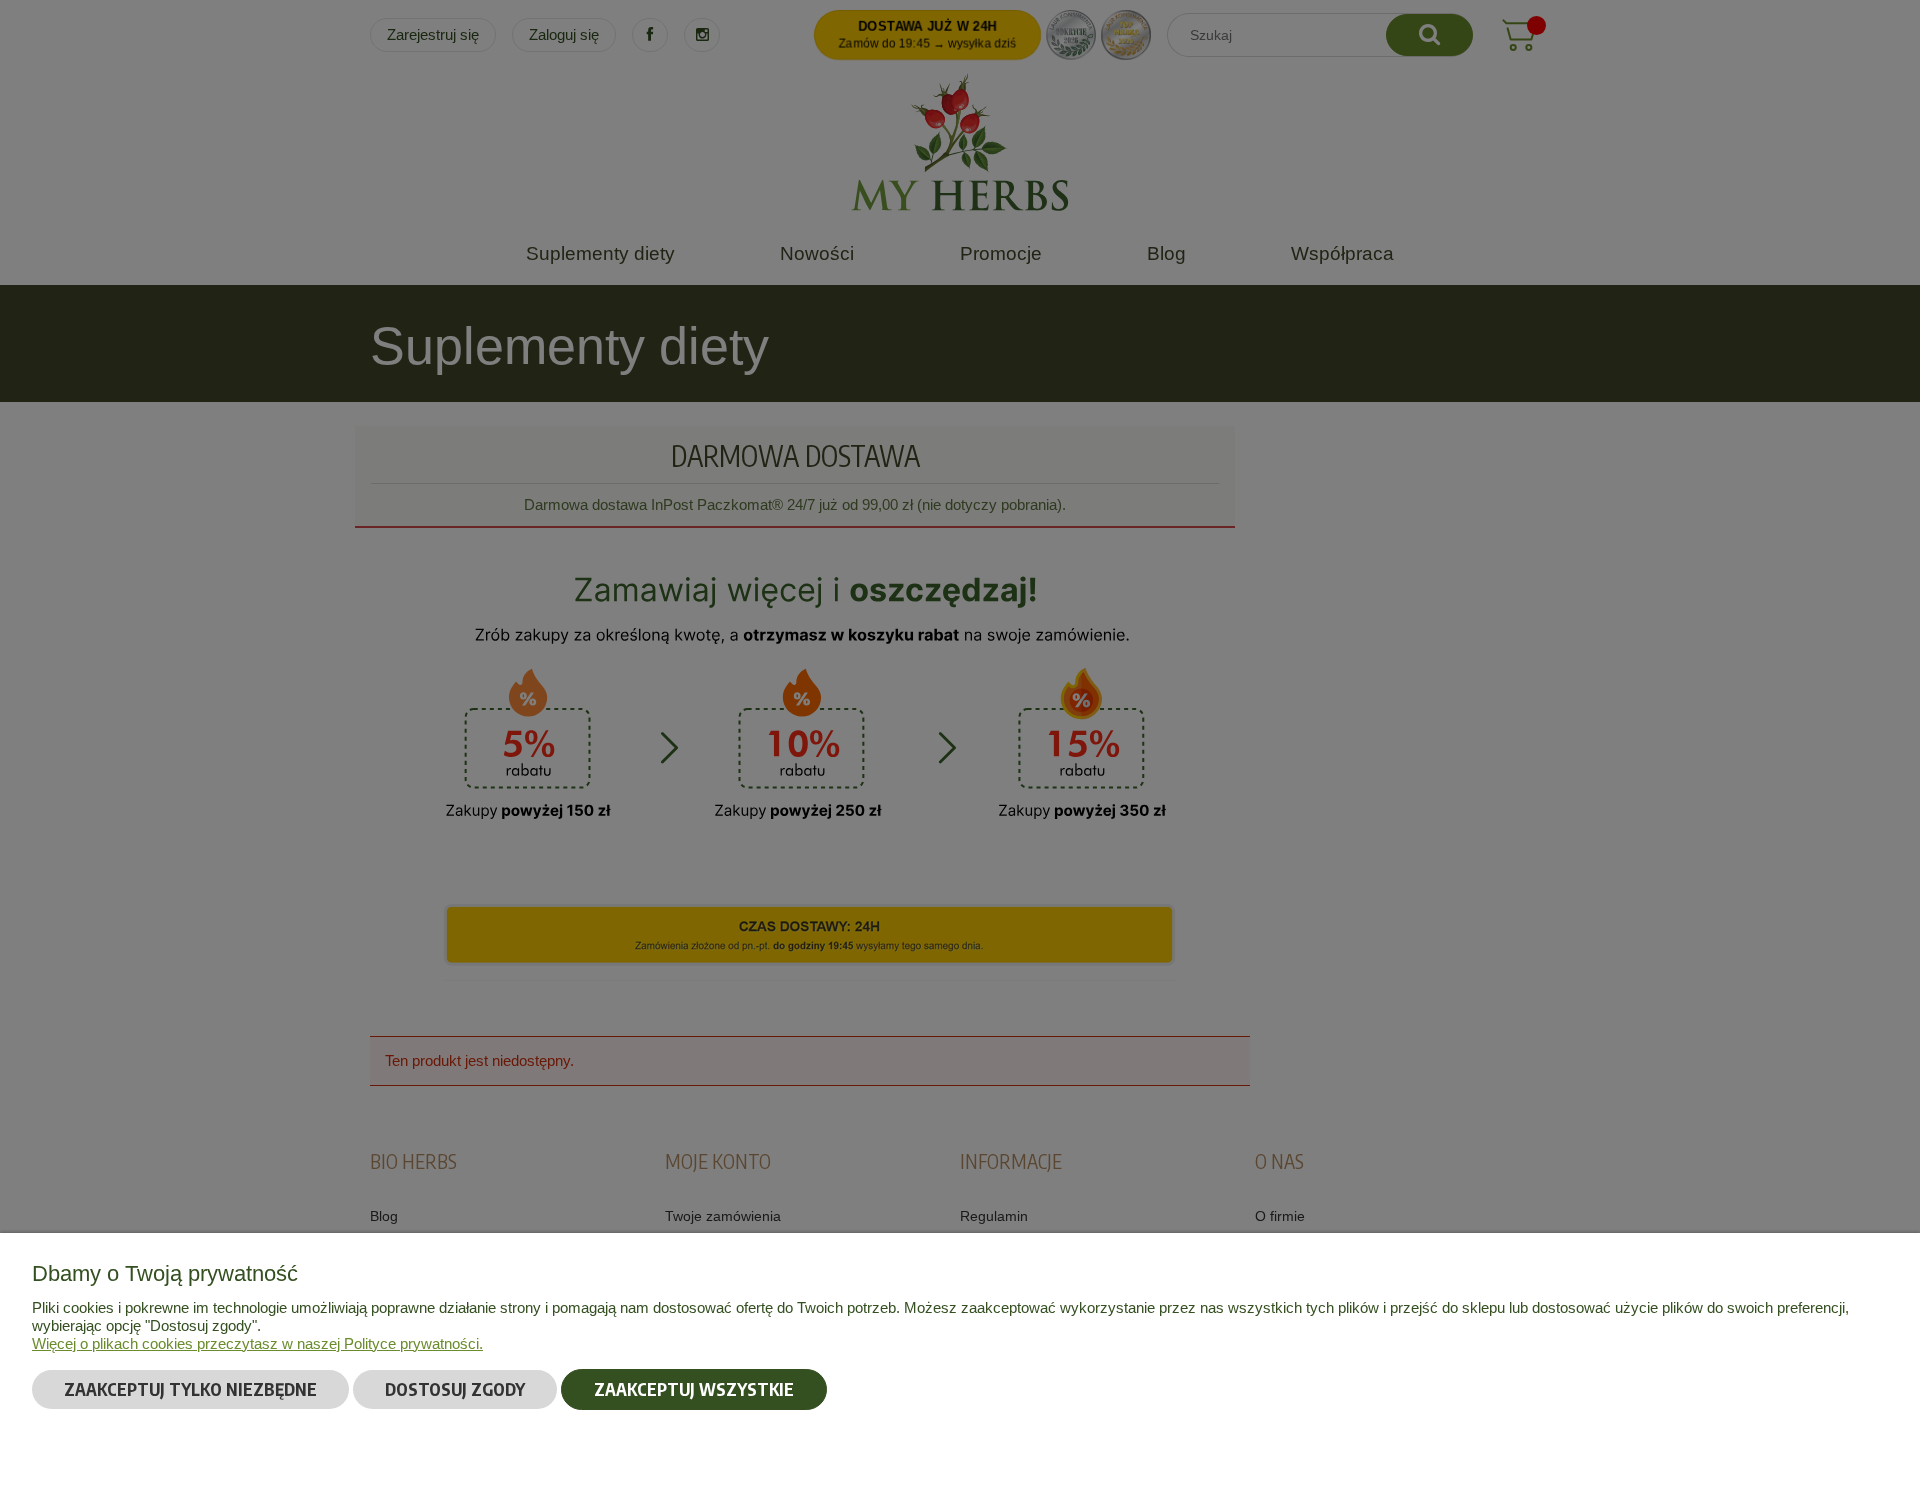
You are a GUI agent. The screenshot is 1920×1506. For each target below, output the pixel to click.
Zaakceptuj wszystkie (694, 1389)
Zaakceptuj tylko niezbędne (190, 1389)
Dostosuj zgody (455, 1389)
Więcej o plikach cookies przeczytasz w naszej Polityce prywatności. (257, 1343)
